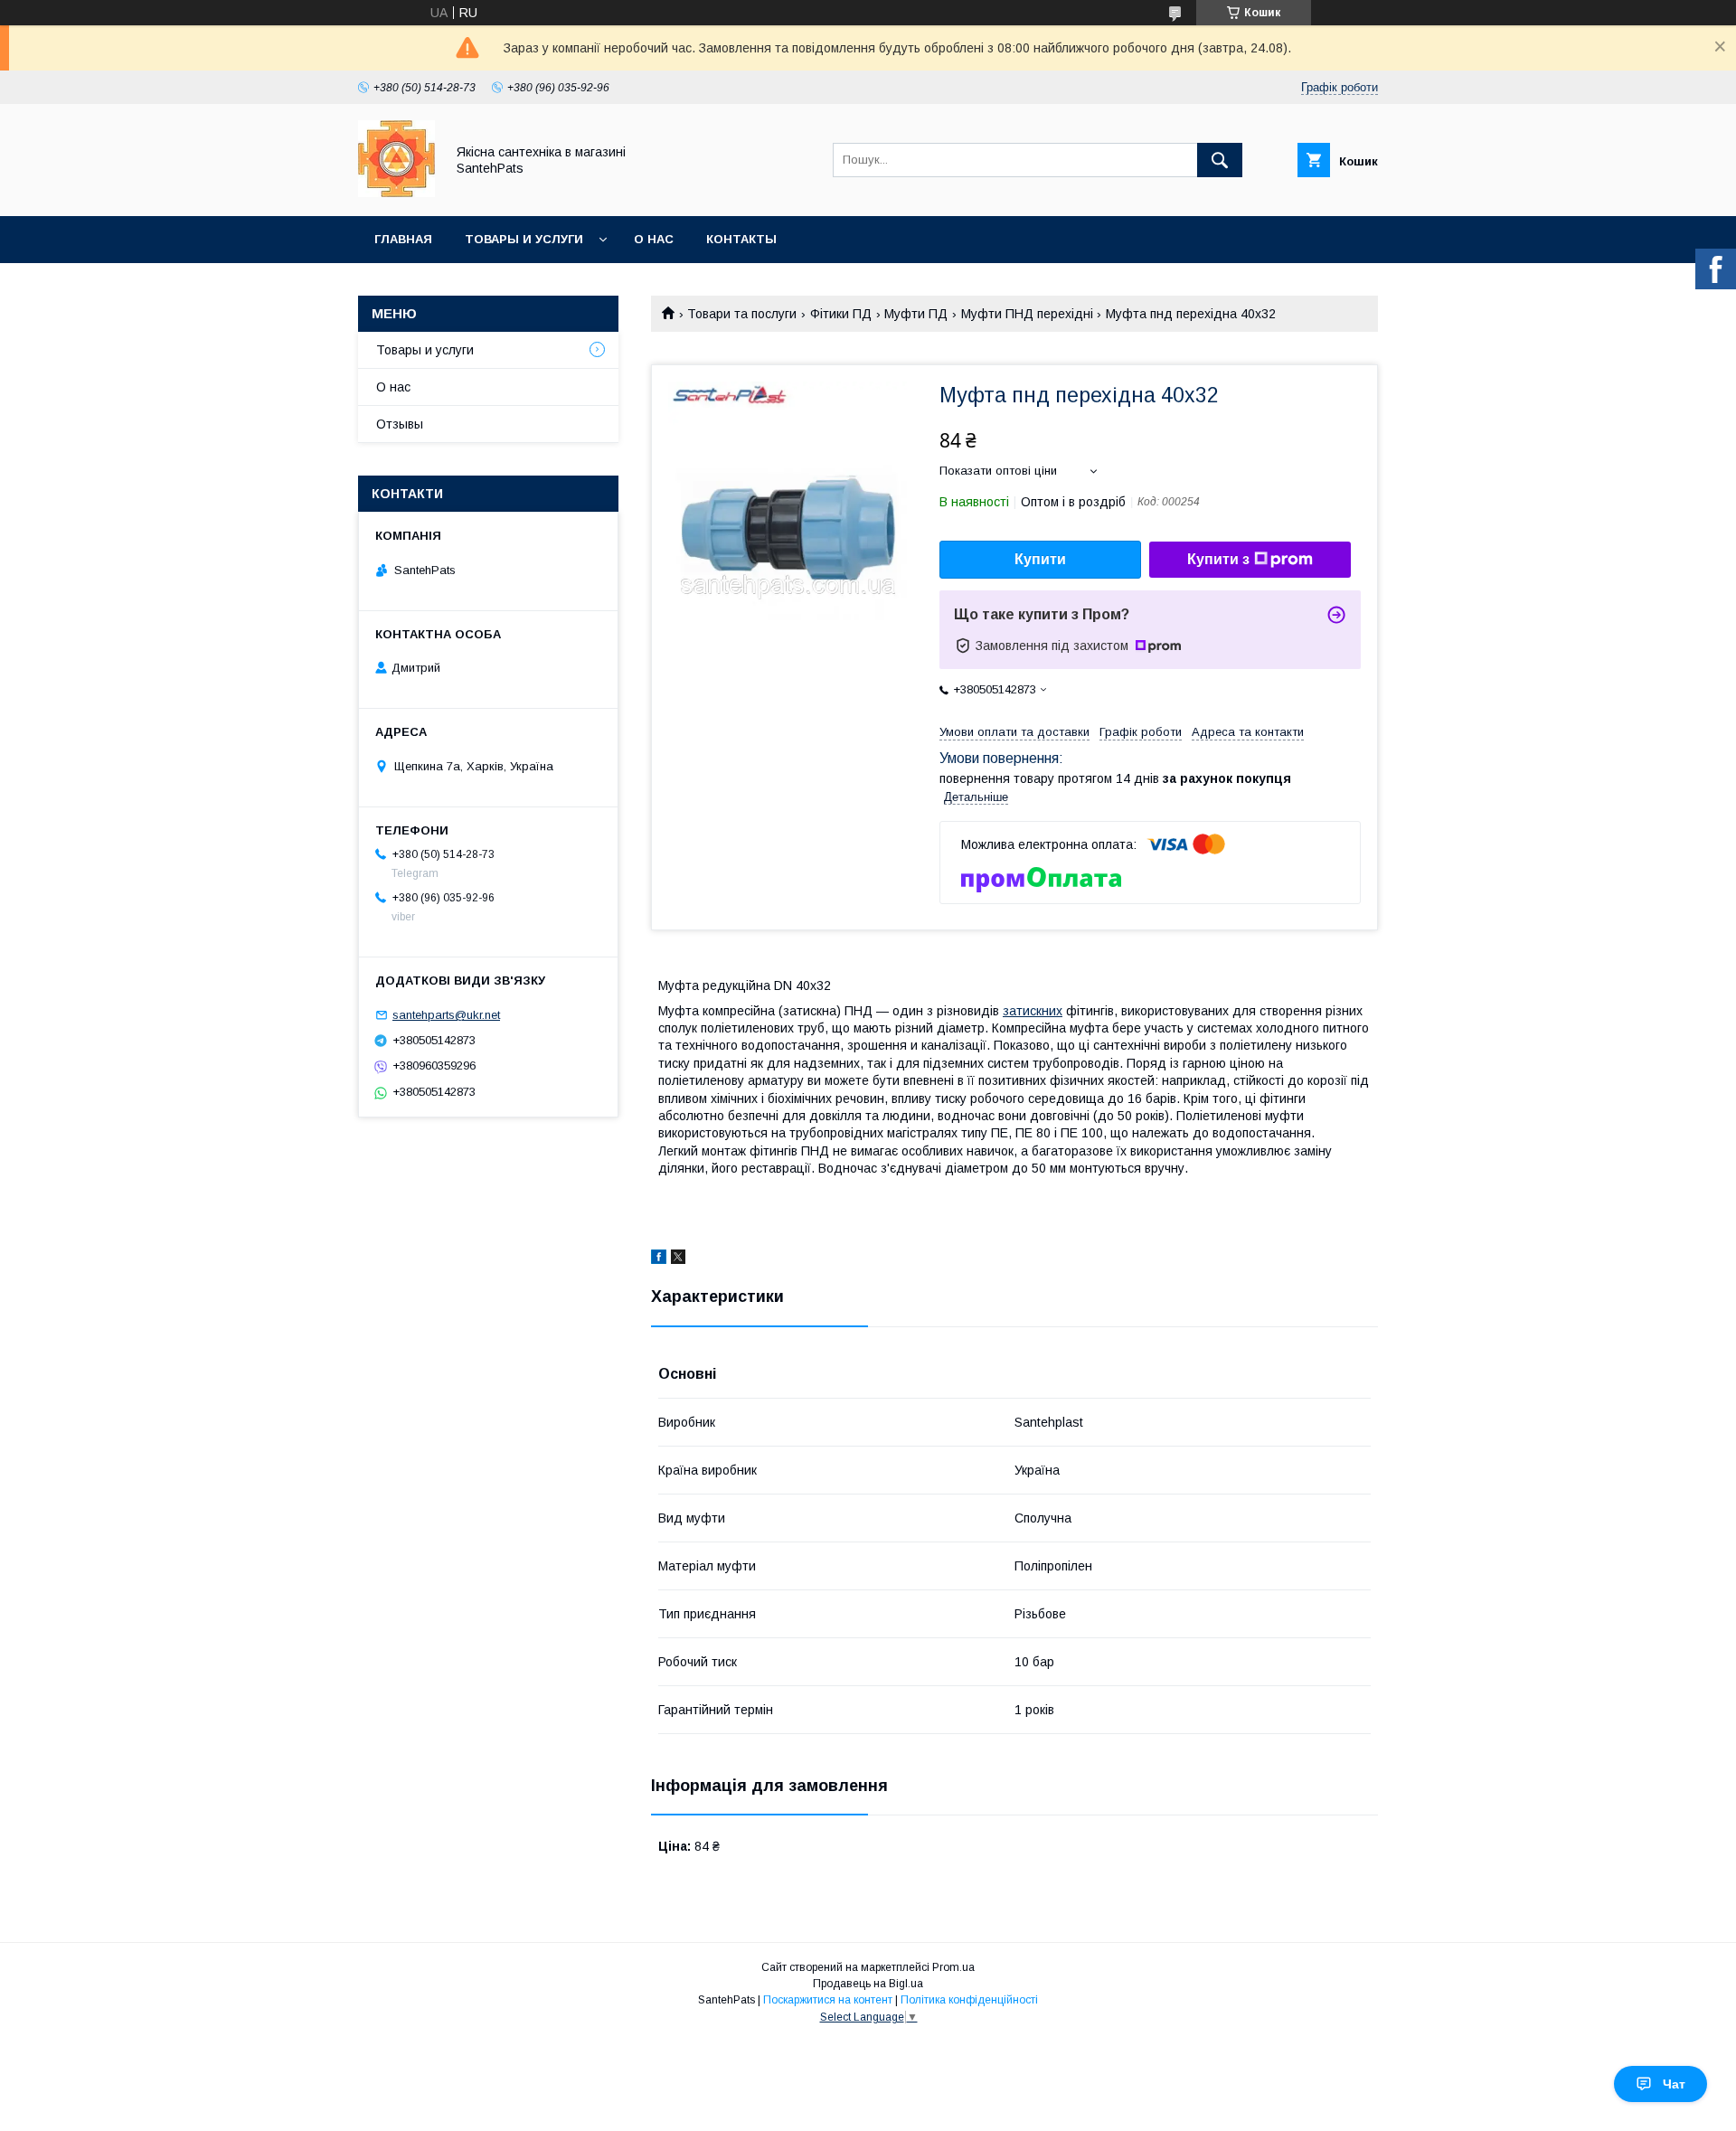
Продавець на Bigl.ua (868, 1984)
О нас (654, 239)
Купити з (1218, 559)
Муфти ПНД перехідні (1027, 314)
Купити (1040, 559)
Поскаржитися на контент (828, 2000)
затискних (1033, 1011)
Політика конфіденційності (969, 2000)
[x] (678, 1259)
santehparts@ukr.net (446, 1015)
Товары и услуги (524, 239)
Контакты (741, 239)
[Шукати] (1220, 160)
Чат (1674, 2084)
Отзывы (400, 424)
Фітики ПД (841, 314)
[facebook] (659, 1259)
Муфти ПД (916, 314)
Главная (403, 239)
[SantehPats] (396, 193)
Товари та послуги (742, 314)
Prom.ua (953, 1967)
